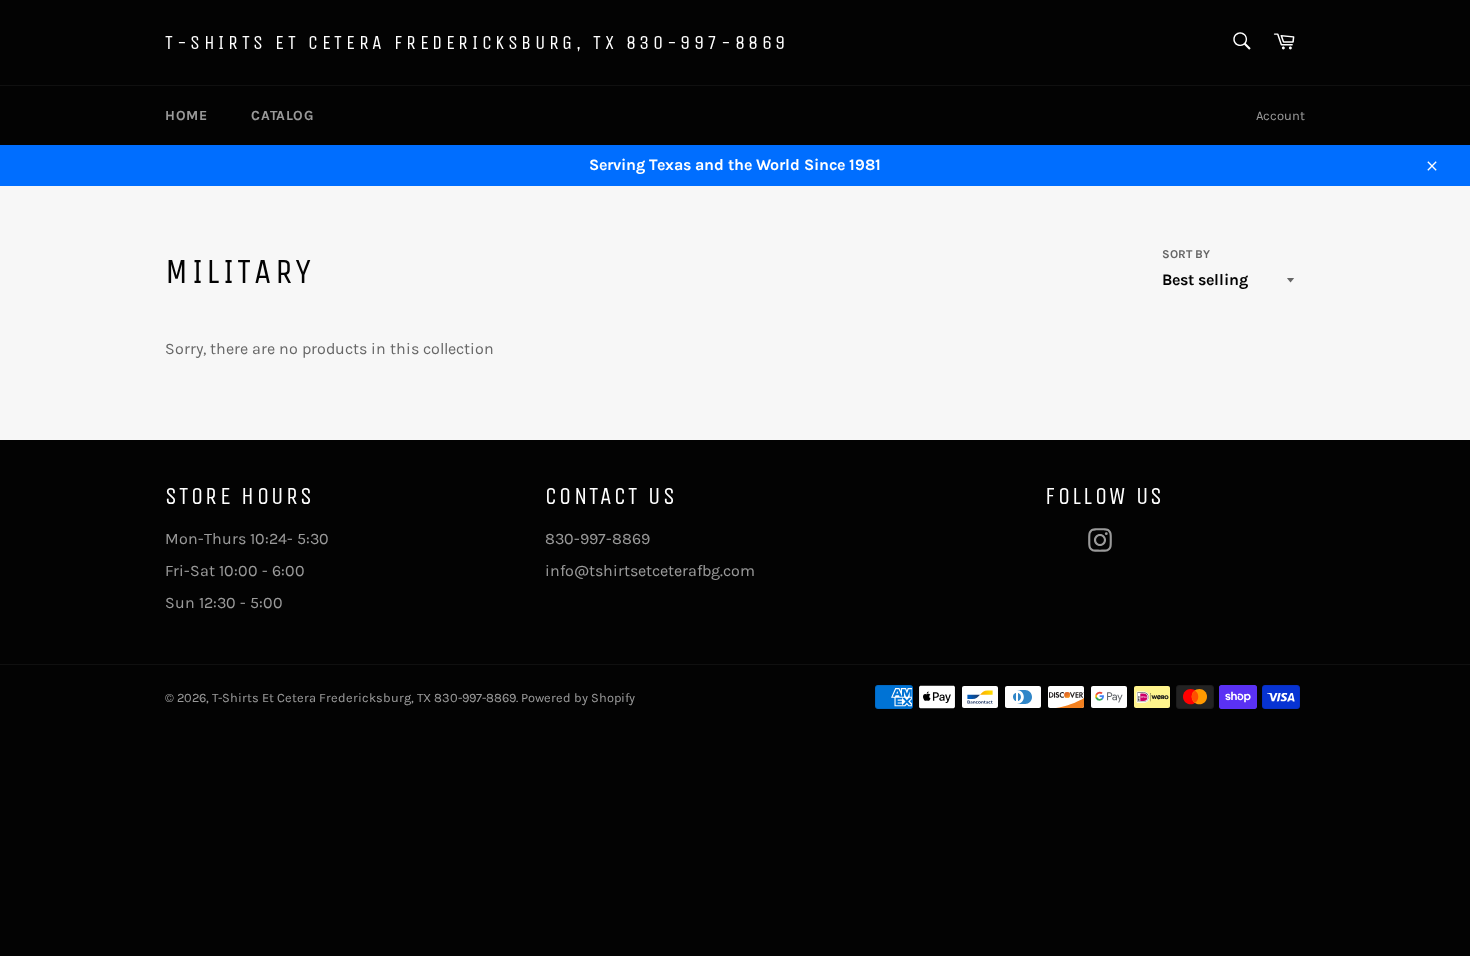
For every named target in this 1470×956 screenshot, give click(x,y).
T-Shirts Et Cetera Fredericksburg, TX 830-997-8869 (477, 42)
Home (186, 115)
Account (1280, 115)
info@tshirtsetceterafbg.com (650, 570)
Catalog (282, 115)
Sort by (1186, 254)
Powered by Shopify (578, 697)
